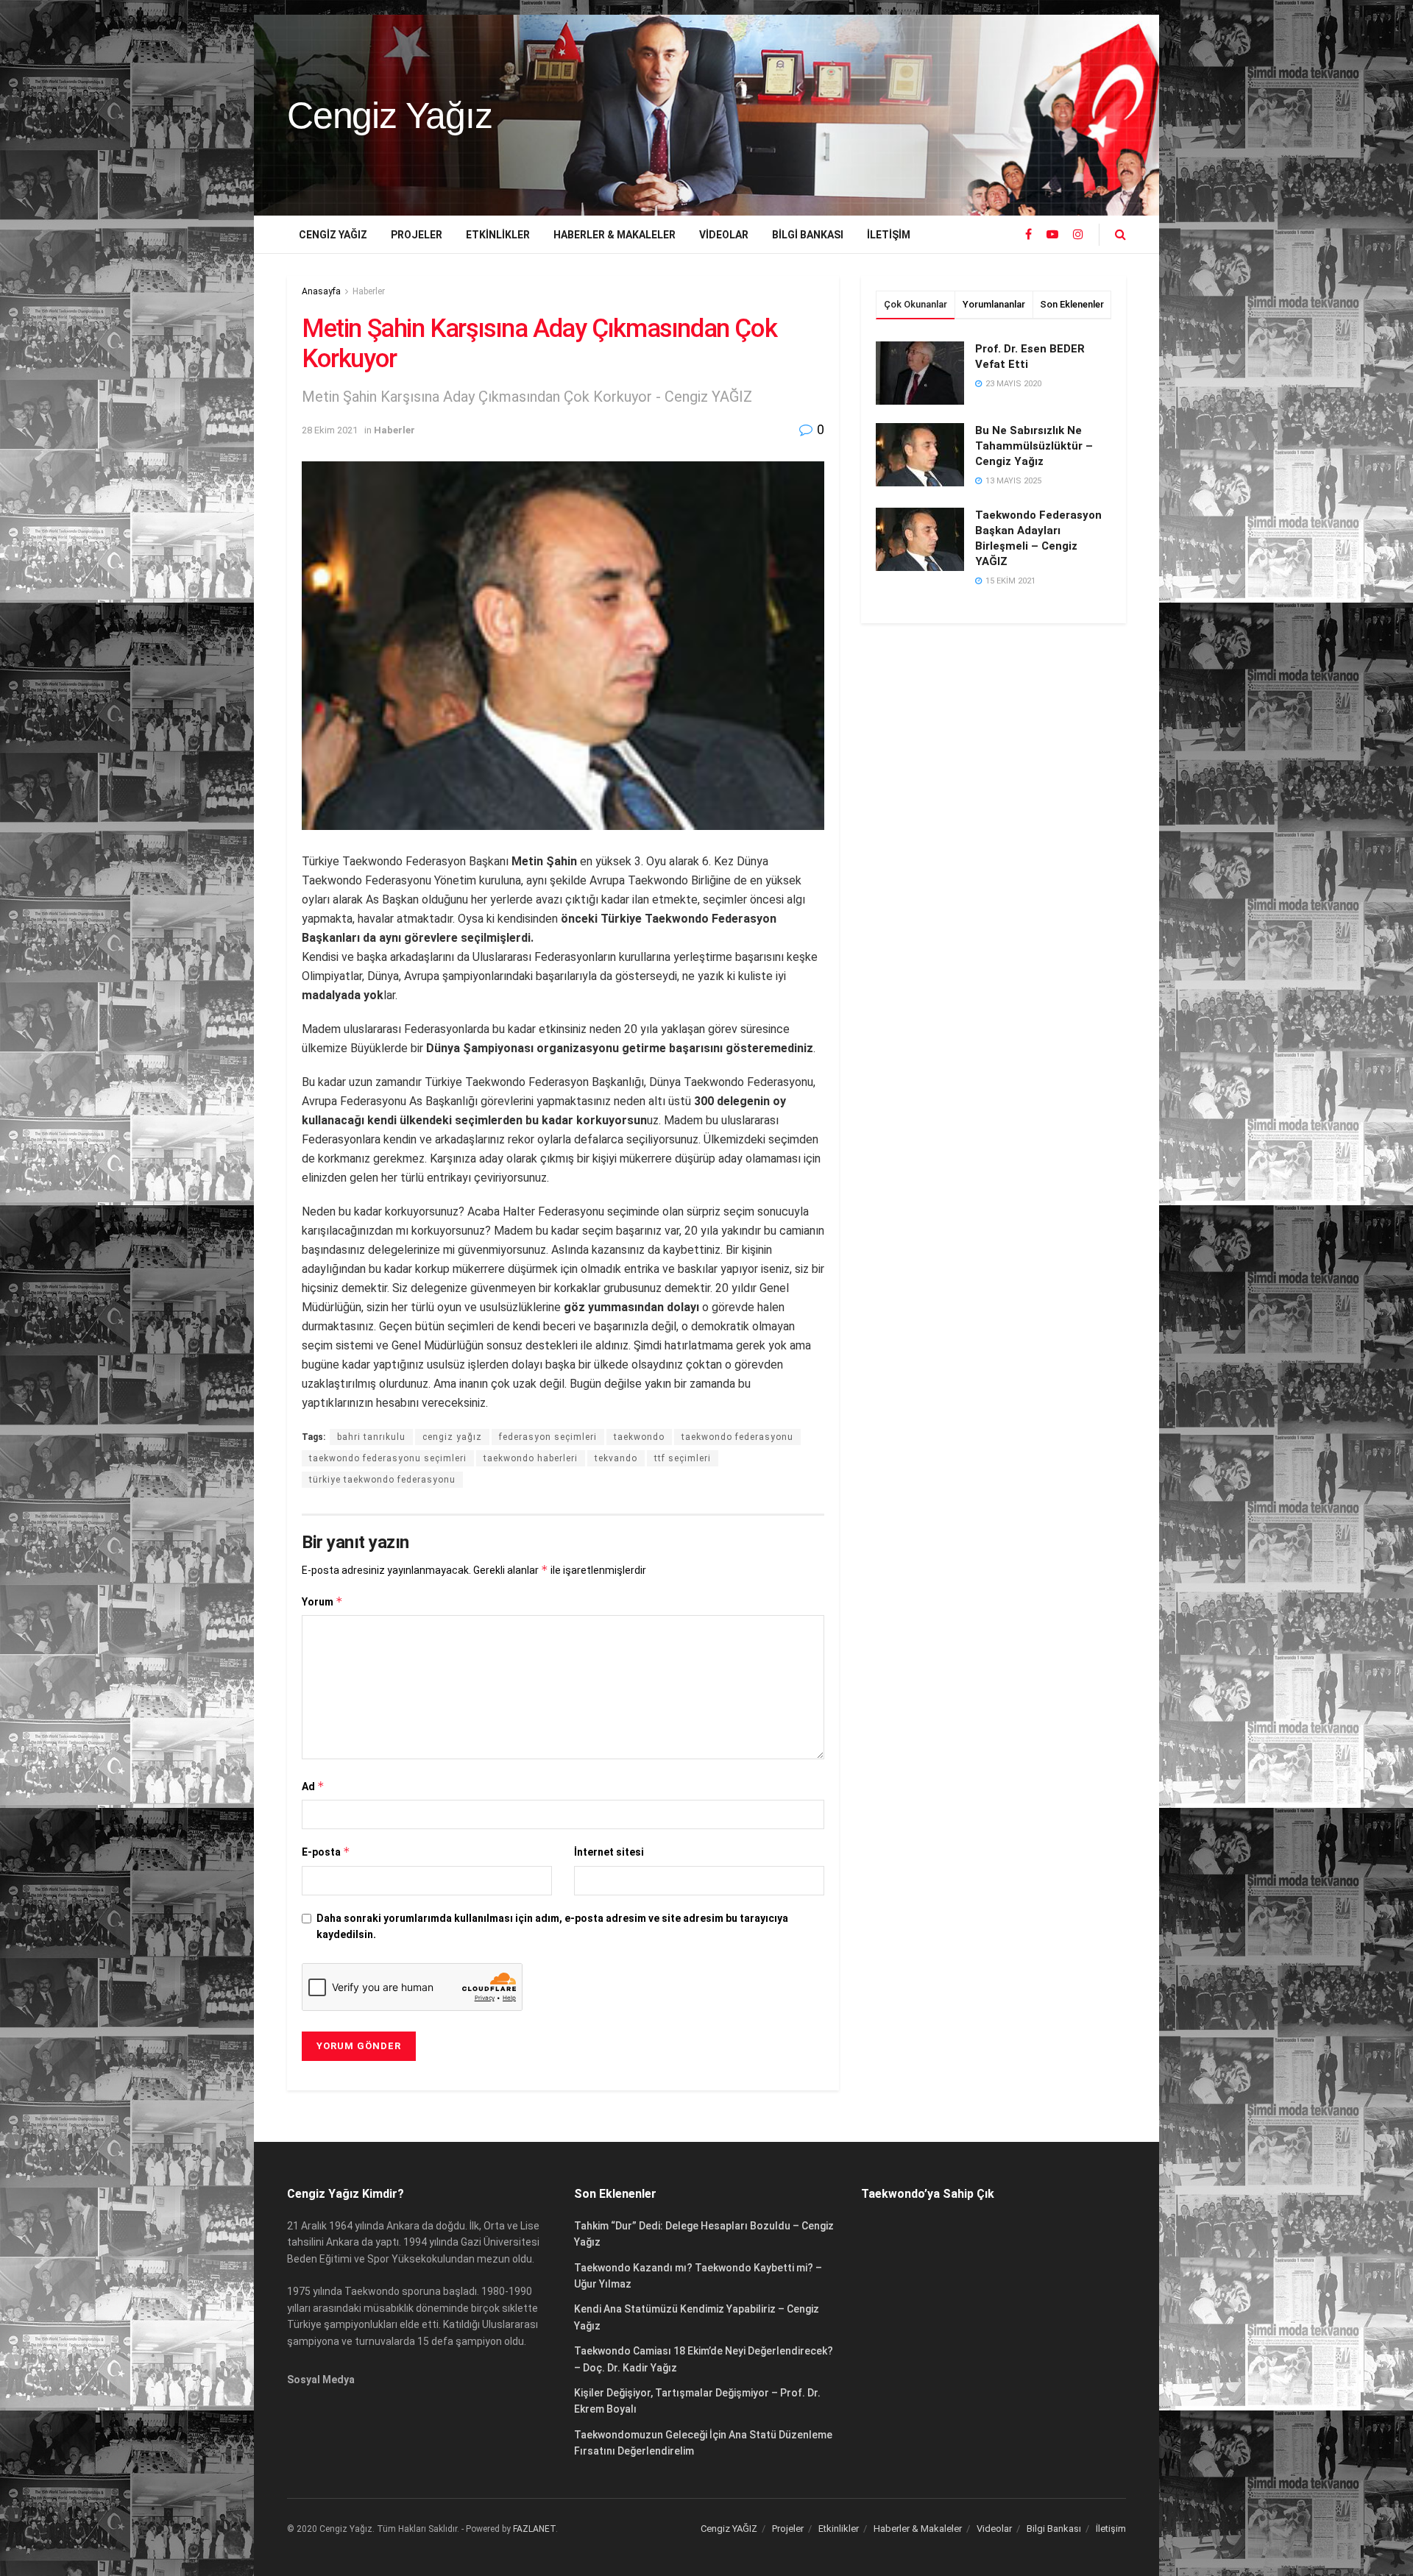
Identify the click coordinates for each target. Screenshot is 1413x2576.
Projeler (417, 235)
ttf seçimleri (683, 1458)
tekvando (616, 1458)
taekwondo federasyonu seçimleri (388, 1458)
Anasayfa (321, 291)
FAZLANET (534, 2529)
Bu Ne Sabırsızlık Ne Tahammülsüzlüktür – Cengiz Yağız (1034, 446)
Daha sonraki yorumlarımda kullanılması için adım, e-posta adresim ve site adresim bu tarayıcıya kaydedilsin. (552, 1926)
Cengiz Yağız (390, 116)
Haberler (369, 291)
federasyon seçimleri (548, 1437)
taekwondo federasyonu (737, 1437)
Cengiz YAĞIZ (333, 235)
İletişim (889, 235)
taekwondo (639, 1437)
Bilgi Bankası (808, 235)
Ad (313, 1786)
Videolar (724, 235)
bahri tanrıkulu (371, 1437)
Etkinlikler (498, 235)
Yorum (322, 1601)
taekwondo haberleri (531, 1458)
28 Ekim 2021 (330, 430)
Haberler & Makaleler (615, 235)
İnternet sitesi (609, 1852)
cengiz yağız (452, 1437)
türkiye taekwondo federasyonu (382, 1480)
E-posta (326, 1852)
